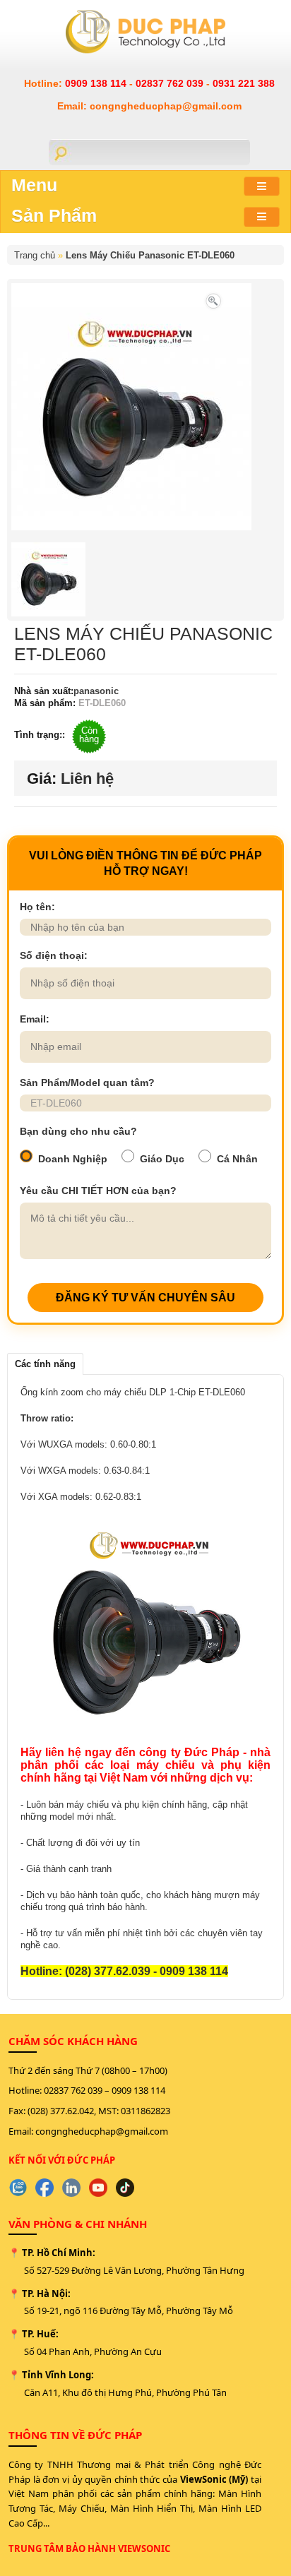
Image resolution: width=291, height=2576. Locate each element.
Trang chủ (35, 255)
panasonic (96, 691)
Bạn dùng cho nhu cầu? (78, 1131)
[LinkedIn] (71, 2188)
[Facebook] (44, 2188)
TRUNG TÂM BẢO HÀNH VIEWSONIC (89, 2548)
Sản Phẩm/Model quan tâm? (87, 1083)
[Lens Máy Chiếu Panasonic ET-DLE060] (213, 300)
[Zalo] (18, 2188)
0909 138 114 (97, 83)
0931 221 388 (244, 83)
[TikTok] (125, 2188)
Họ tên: (37, 907)
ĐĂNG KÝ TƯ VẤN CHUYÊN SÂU (145, 1298)
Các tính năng (45, 1364)
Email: (35, 1019)
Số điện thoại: (54, 955)
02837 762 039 (171, 83)
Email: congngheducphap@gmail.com (149, 106)
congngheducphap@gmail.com (102, 2131)
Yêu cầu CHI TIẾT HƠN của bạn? (98, 1191)
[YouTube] (98, 2188)
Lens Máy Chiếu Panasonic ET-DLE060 (150, 255)
